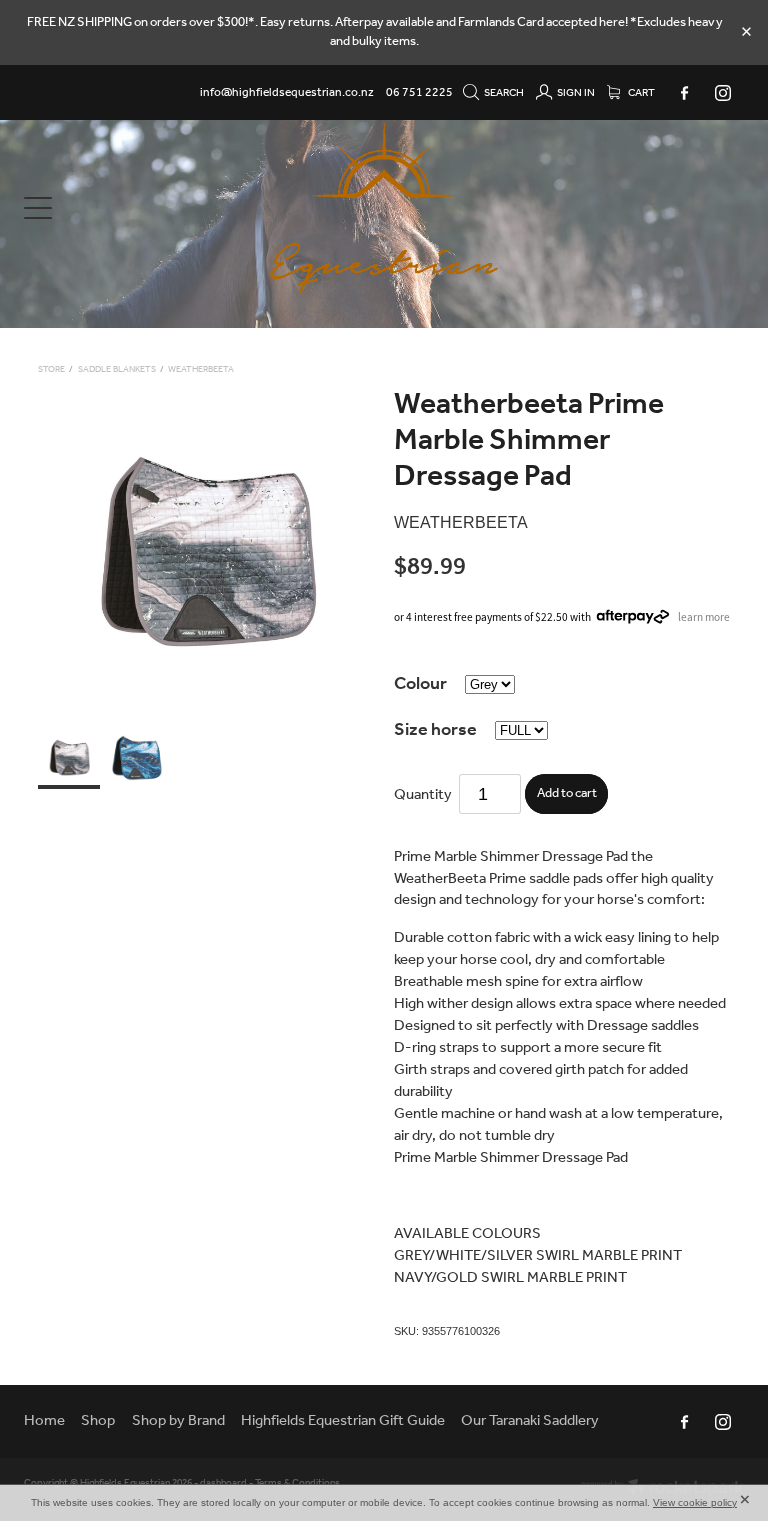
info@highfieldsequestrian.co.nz (287, 92)
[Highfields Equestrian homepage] (384, 208)
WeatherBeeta (201, 369)
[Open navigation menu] (114, 208)
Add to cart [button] (567, 793)
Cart (640, 93)
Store (51, 369)
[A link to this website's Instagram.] (723, 93)
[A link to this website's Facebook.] (684, 93)
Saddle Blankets (117, 369)
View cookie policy (695, 1502)
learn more (704, 616)
